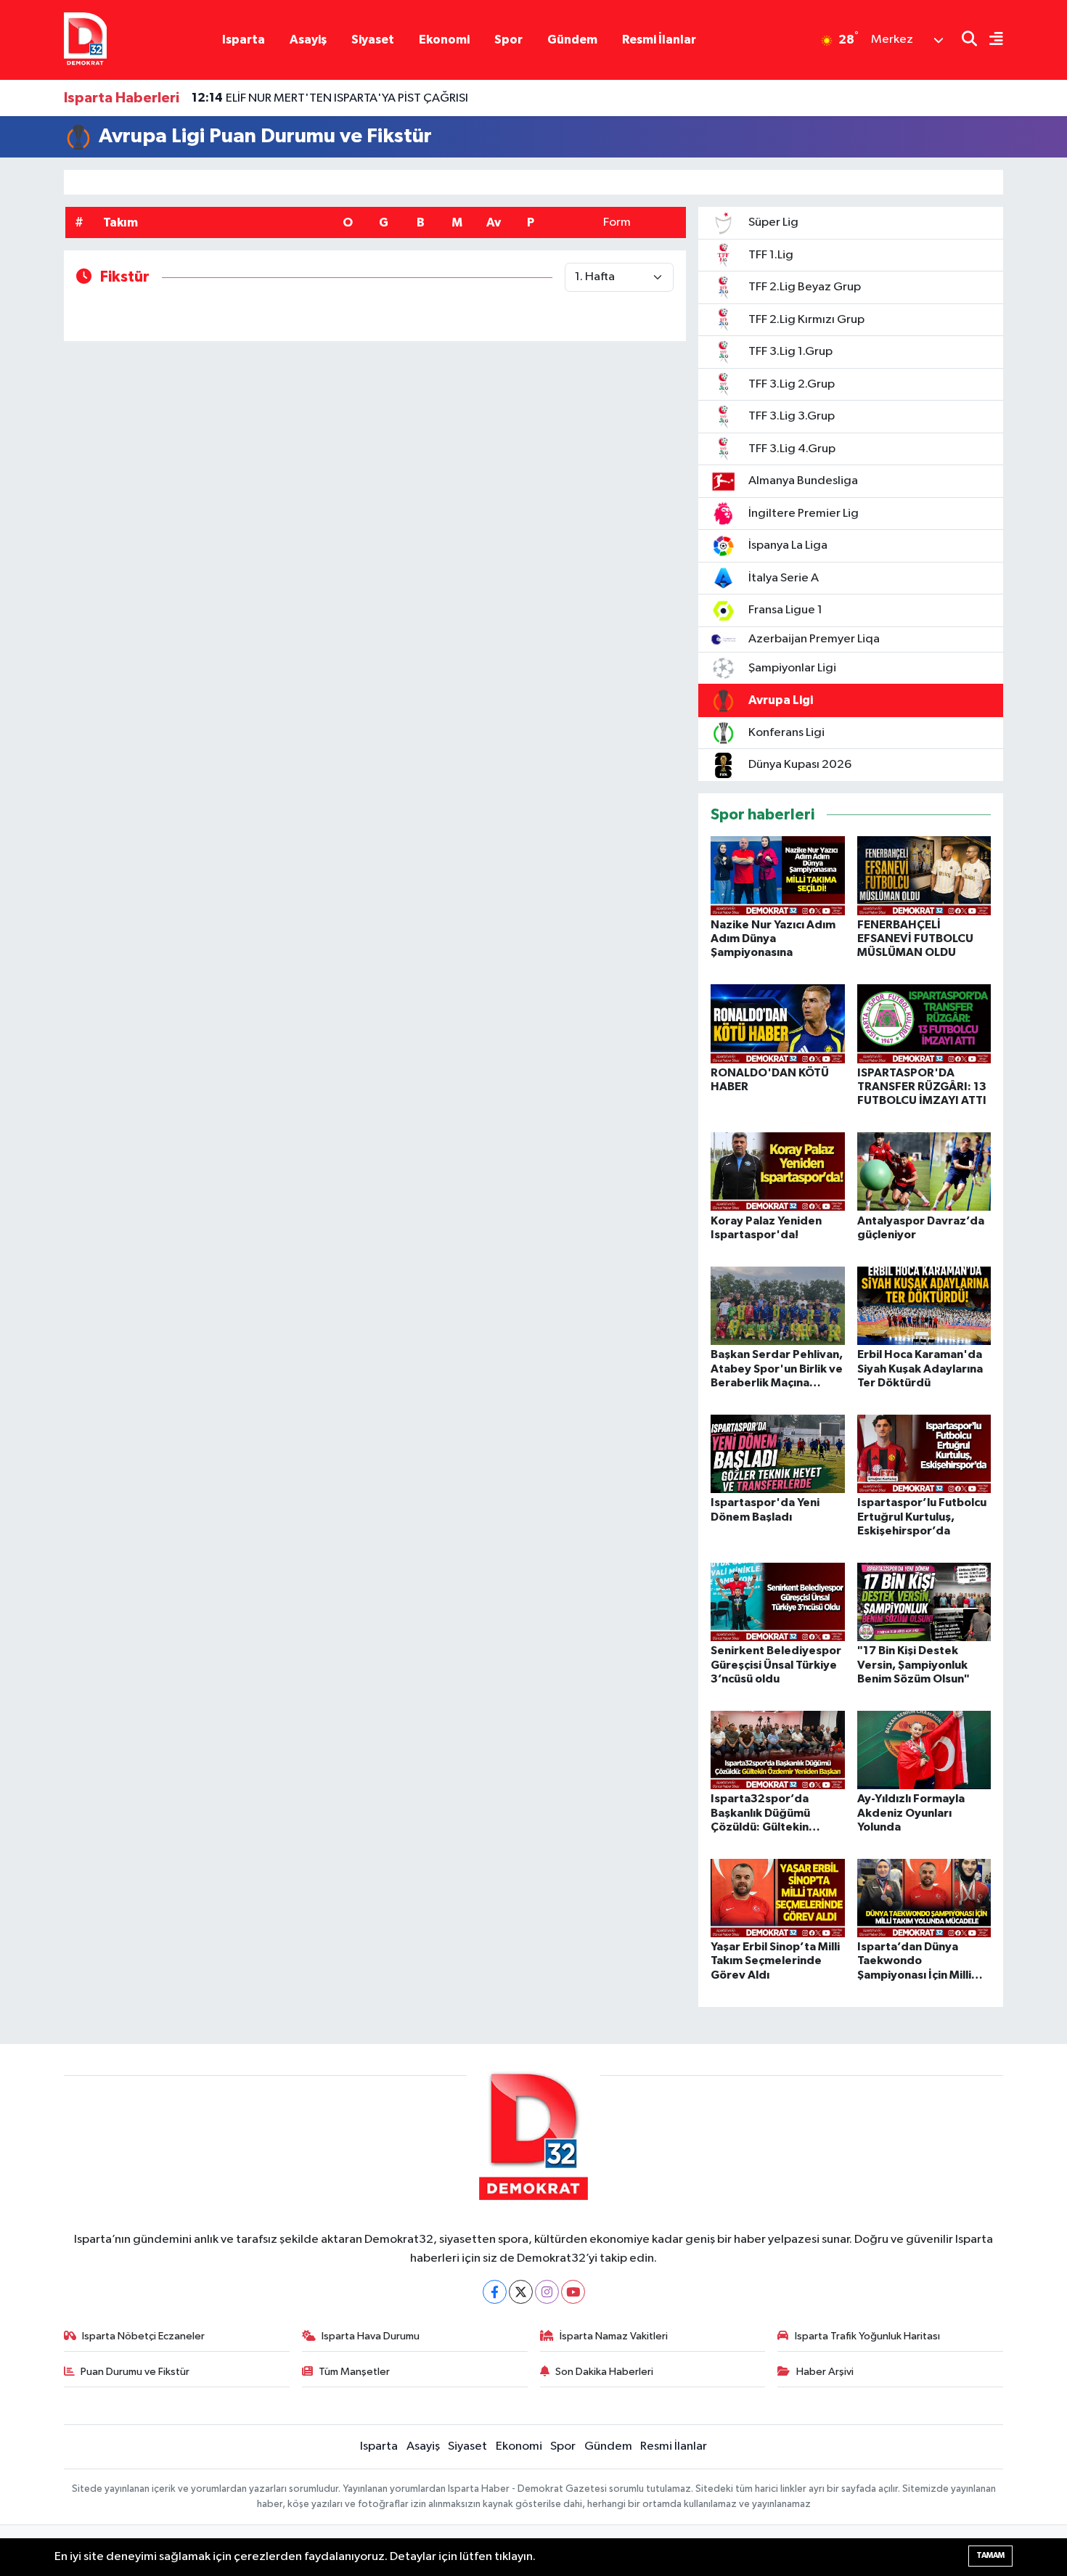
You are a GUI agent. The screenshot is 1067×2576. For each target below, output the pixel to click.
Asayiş (308, 40)
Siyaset (373, 40)
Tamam (990, 2555)
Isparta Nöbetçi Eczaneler (143, 2336)
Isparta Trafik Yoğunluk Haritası (867, 2336)
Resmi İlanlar (659, 40)
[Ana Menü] (990, 40)
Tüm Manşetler (354, 2372)
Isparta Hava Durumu (371, 2336)
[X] (521, 2292)
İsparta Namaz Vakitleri (614, 2336)
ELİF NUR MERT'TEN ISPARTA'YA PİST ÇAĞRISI (330, 98)
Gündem (572, 40)
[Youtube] (573, 2292)
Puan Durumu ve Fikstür (135, 2372)
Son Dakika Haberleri (604, 2372)
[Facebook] (495, 2292)
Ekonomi (444, 40)
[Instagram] (547, 2292)
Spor (508, 40)
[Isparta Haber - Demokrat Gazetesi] (85, 40)
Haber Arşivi (825, 2372)
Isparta (244, 40)
